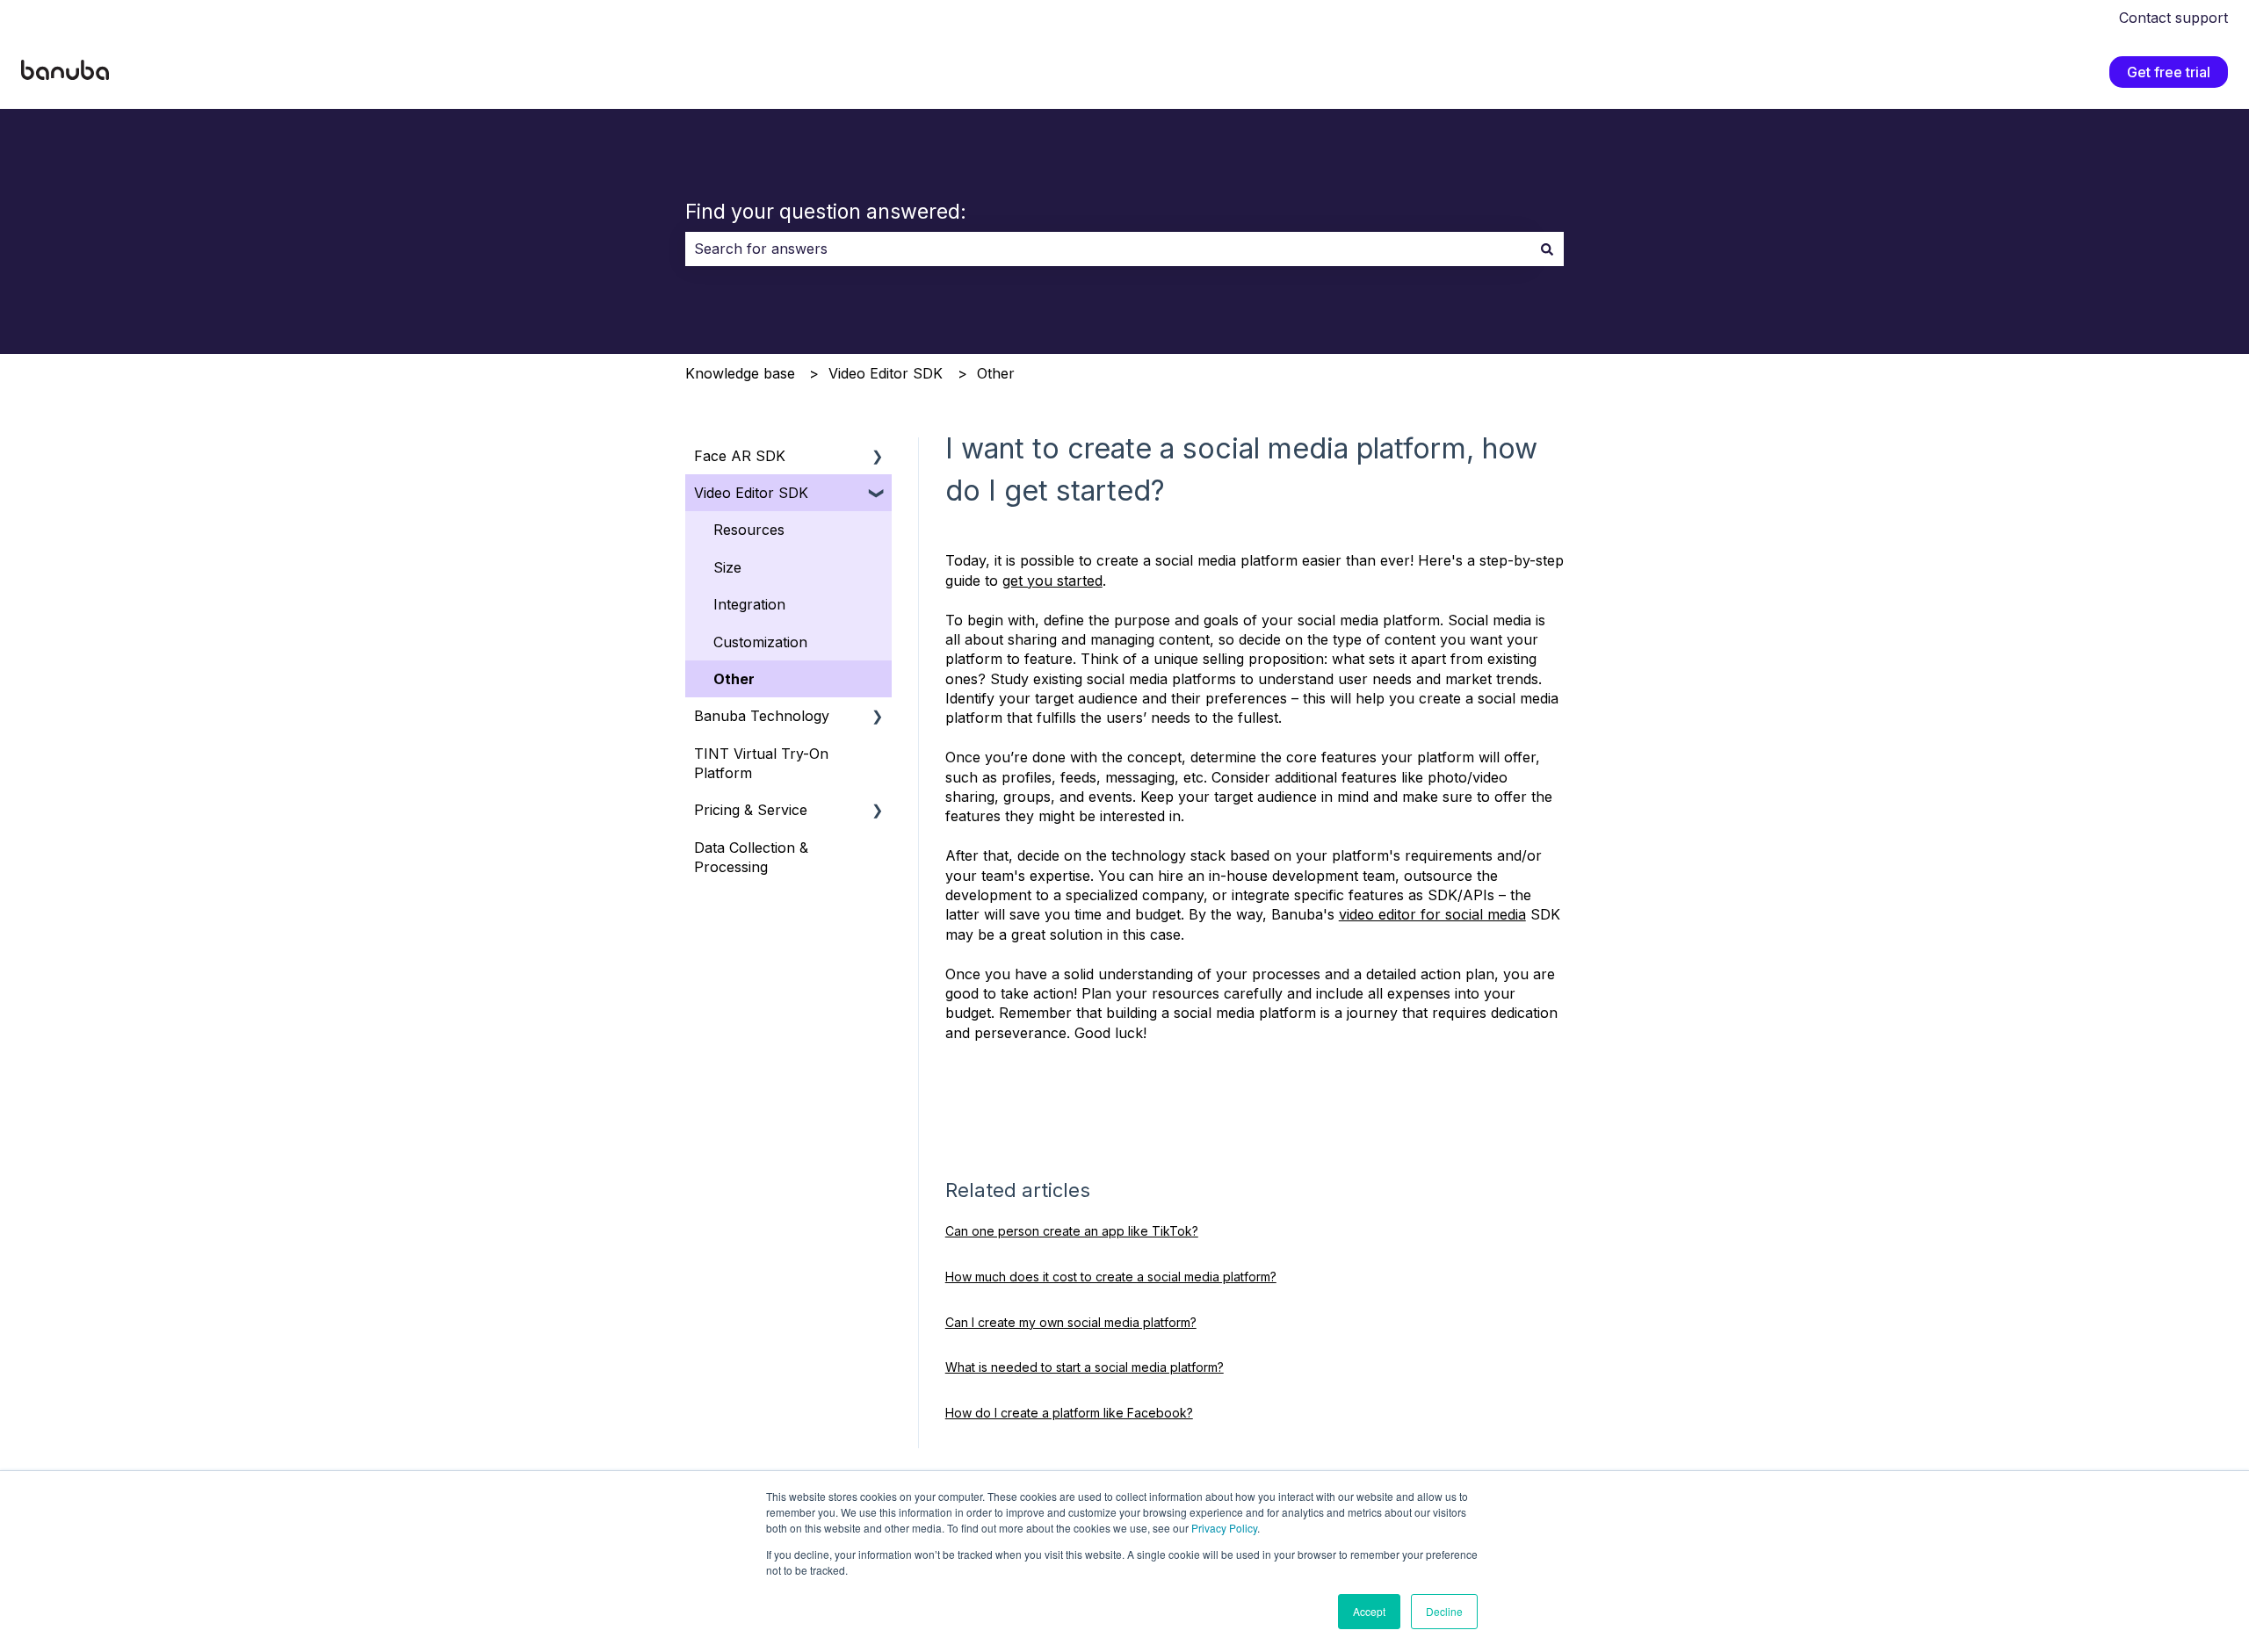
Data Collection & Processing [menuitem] (751, 857)
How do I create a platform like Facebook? (1069, 1413)
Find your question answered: (826, 212)
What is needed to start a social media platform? (1085, 1367)
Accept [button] (1369, 1611)
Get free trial (2169, 72)
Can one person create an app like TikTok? (1072, 1231)
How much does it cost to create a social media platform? (1111, 1277)
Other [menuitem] (734, 679)
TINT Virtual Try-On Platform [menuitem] (761, 763)
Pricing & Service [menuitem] (751, 810)
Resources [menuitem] (749, 530)
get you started (1052, 581)
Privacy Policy (1224, 1528)
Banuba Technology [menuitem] (762, 716)
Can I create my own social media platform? (1071, 1322)
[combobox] (1108, 249)
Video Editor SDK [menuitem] (751, 493)
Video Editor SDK (886, 373)
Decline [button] (1444, 1611)
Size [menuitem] (727, 567)
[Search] (1547, 249)
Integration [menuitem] (749, 604)
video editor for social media (1432, 914)
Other (996, 373)
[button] (878, 457)
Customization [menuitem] (760, 642)
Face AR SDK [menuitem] (740, 456)
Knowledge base (740, 373)
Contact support (2173, 18)
